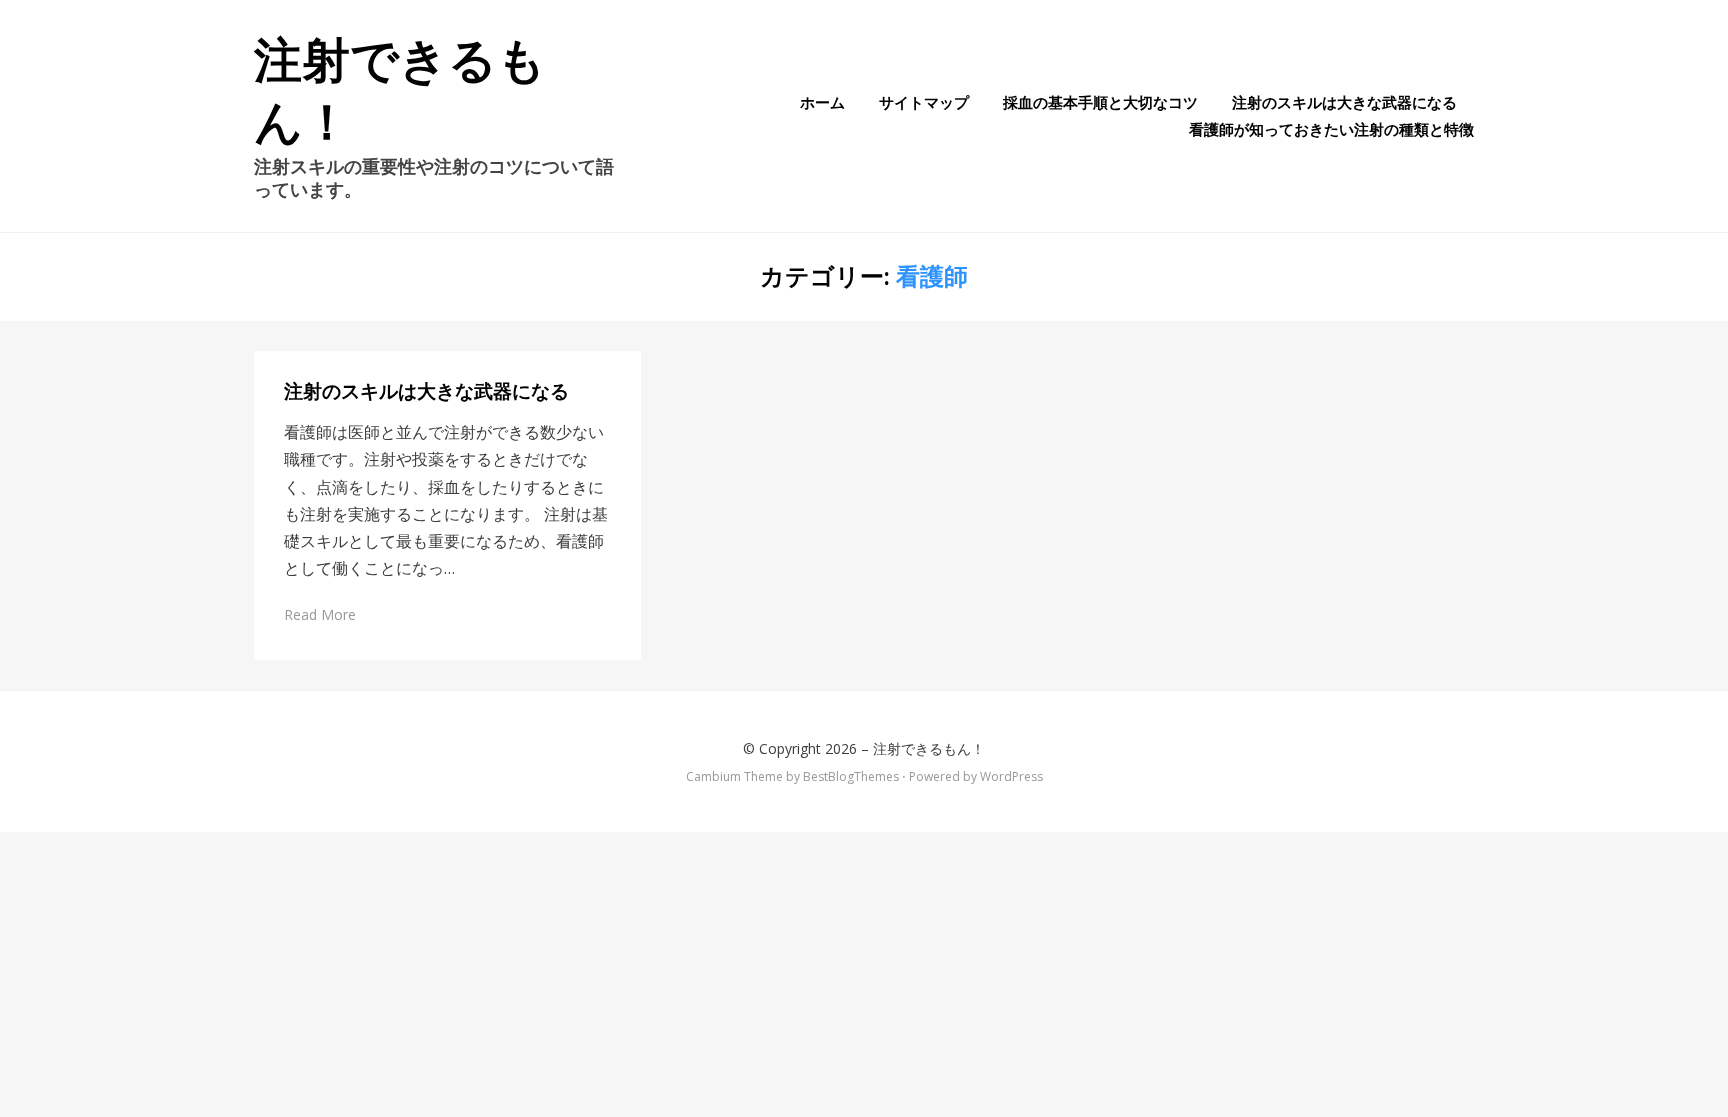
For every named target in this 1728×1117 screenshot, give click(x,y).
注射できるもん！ (929, 748)
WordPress (1011, 776)
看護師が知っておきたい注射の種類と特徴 (1331, 129)
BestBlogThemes (851, 776)
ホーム (822, 102)
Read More (320, 614)
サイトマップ (924, 102)
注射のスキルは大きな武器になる (1344, 102)
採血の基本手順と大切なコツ (1100, 102)
